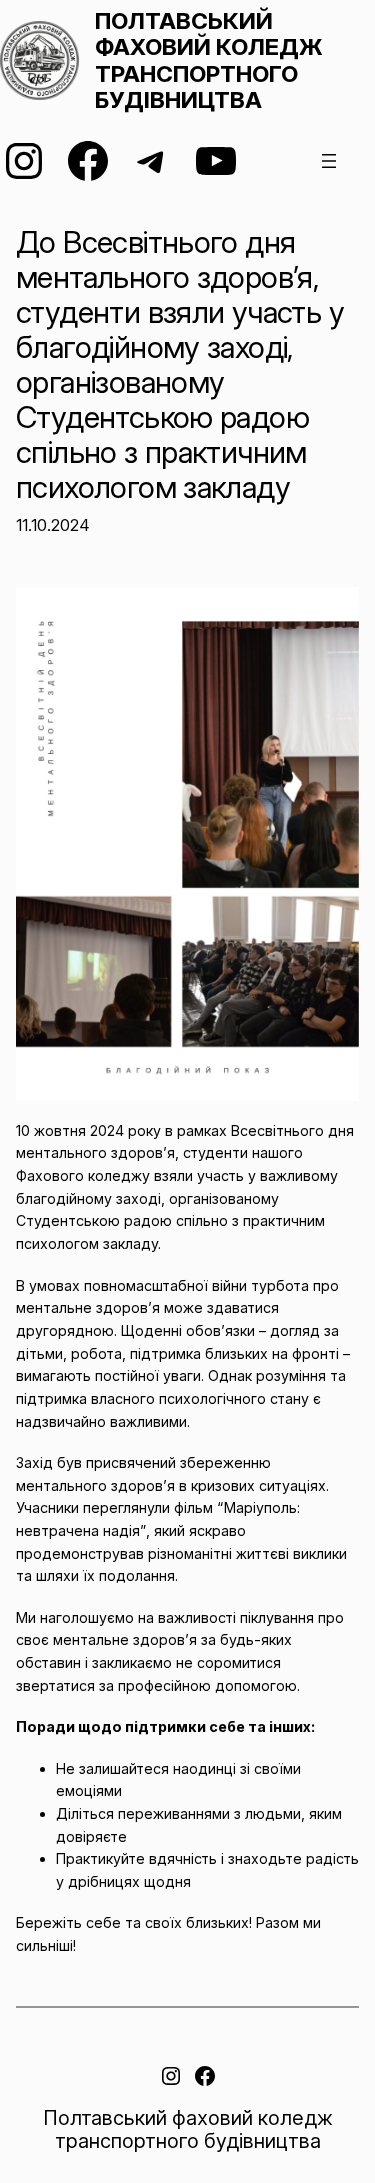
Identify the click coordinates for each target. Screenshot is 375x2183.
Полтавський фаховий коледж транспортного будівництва (208, 60)
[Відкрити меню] (329, 161)
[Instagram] (24, 161)
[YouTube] (216, 161)
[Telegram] (152, 161)
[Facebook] (88, 161)
